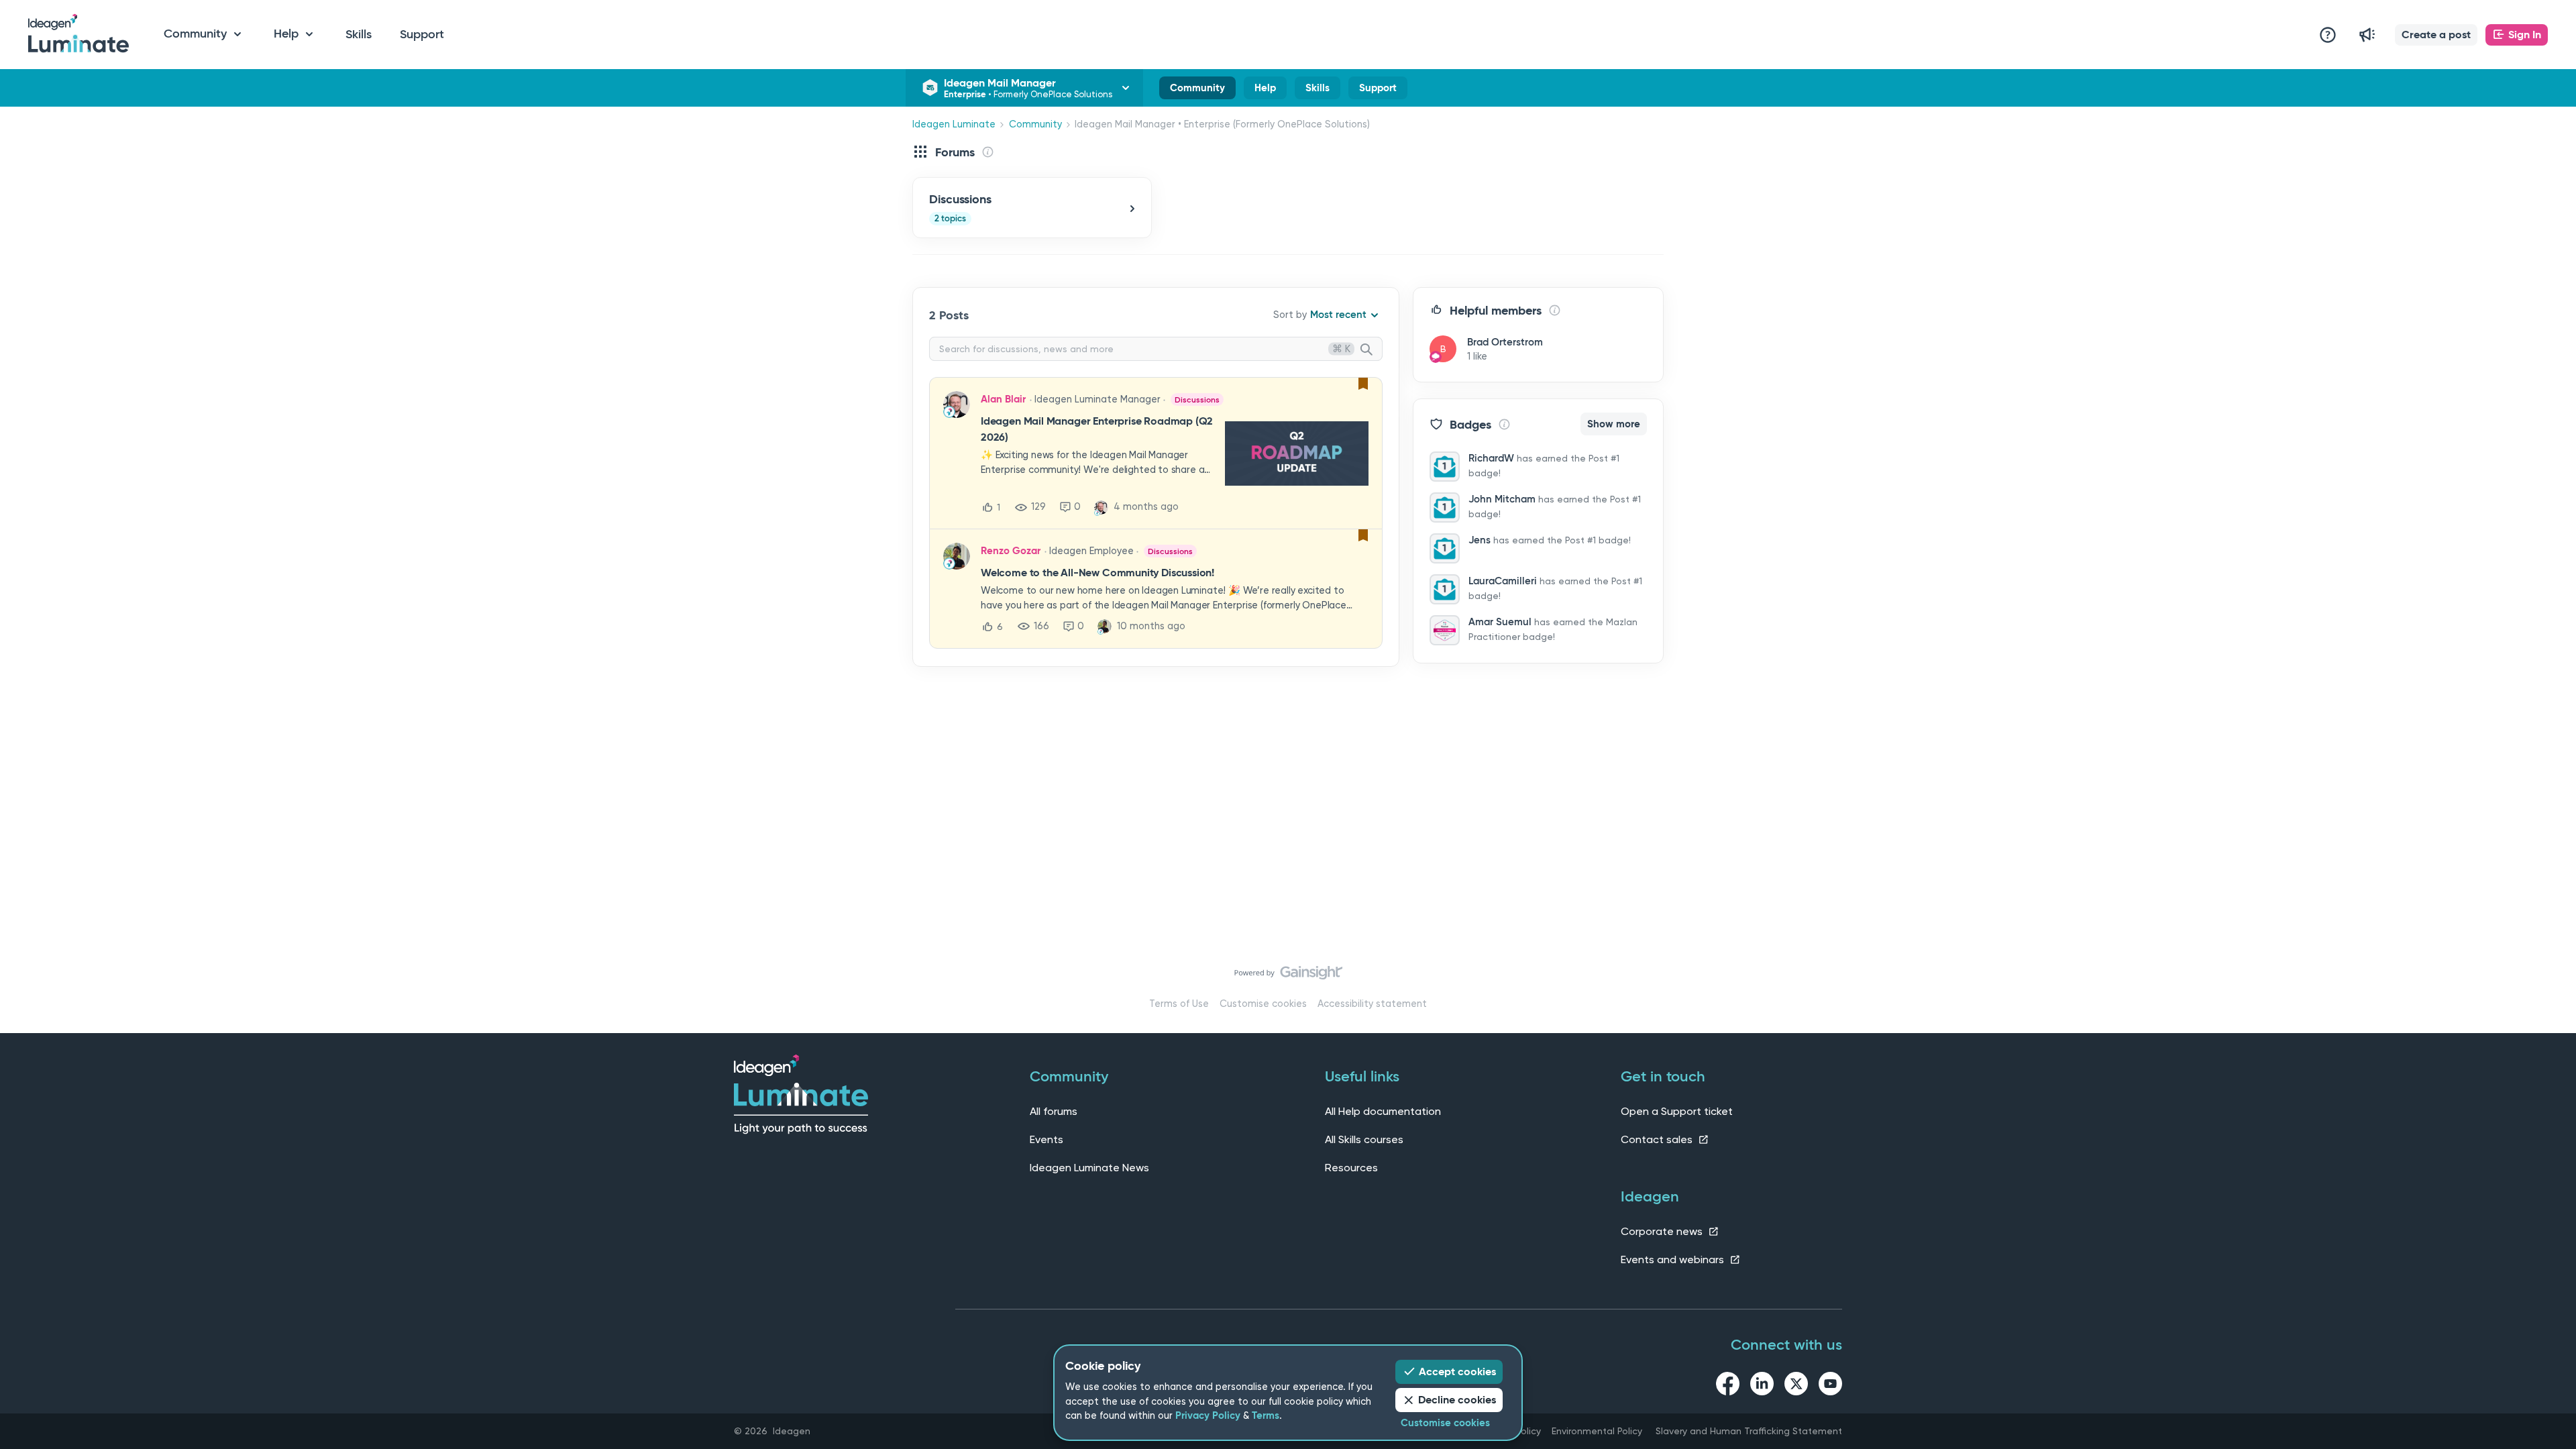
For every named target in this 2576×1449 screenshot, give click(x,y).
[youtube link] (1830, 1386)
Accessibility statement (1372, 1004)
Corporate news (1663, 1231)
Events (1046, 1139)
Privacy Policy (1208, 1415)
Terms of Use (1179, 1004)
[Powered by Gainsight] (1288, 976)
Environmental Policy (1597, 1431)
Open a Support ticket (1677, 1111)
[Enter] (1372, 350)
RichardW (1491, 458)
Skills (359, 34)
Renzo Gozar (1011, 551)
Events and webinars (1674, 1259)
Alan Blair (1003, 399)
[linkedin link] (1762, 1386)
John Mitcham (1502, 499)
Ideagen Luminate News (1089, 1168)
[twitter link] (1796, 1386)
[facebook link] (1728, 1386)
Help (1265, 91)
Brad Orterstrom (1505, 342)
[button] (2436, 35)
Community (1197, 91)
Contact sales (1658, 1139)
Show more (1614, 424)
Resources (1351, 1168)
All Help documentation (1383, 1111)
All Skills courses (1364, 1139)
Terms (1266, 1415)
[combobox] (1156, 349)
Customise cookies (1263, 1004)
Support (422, 34)
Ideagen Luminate (954, 124)
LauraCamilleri (1503, 581)
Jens (1480, 540)
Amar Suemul (1500, 622)
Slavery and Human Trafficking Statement (1749, 1431)
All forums (1054, 1111)
